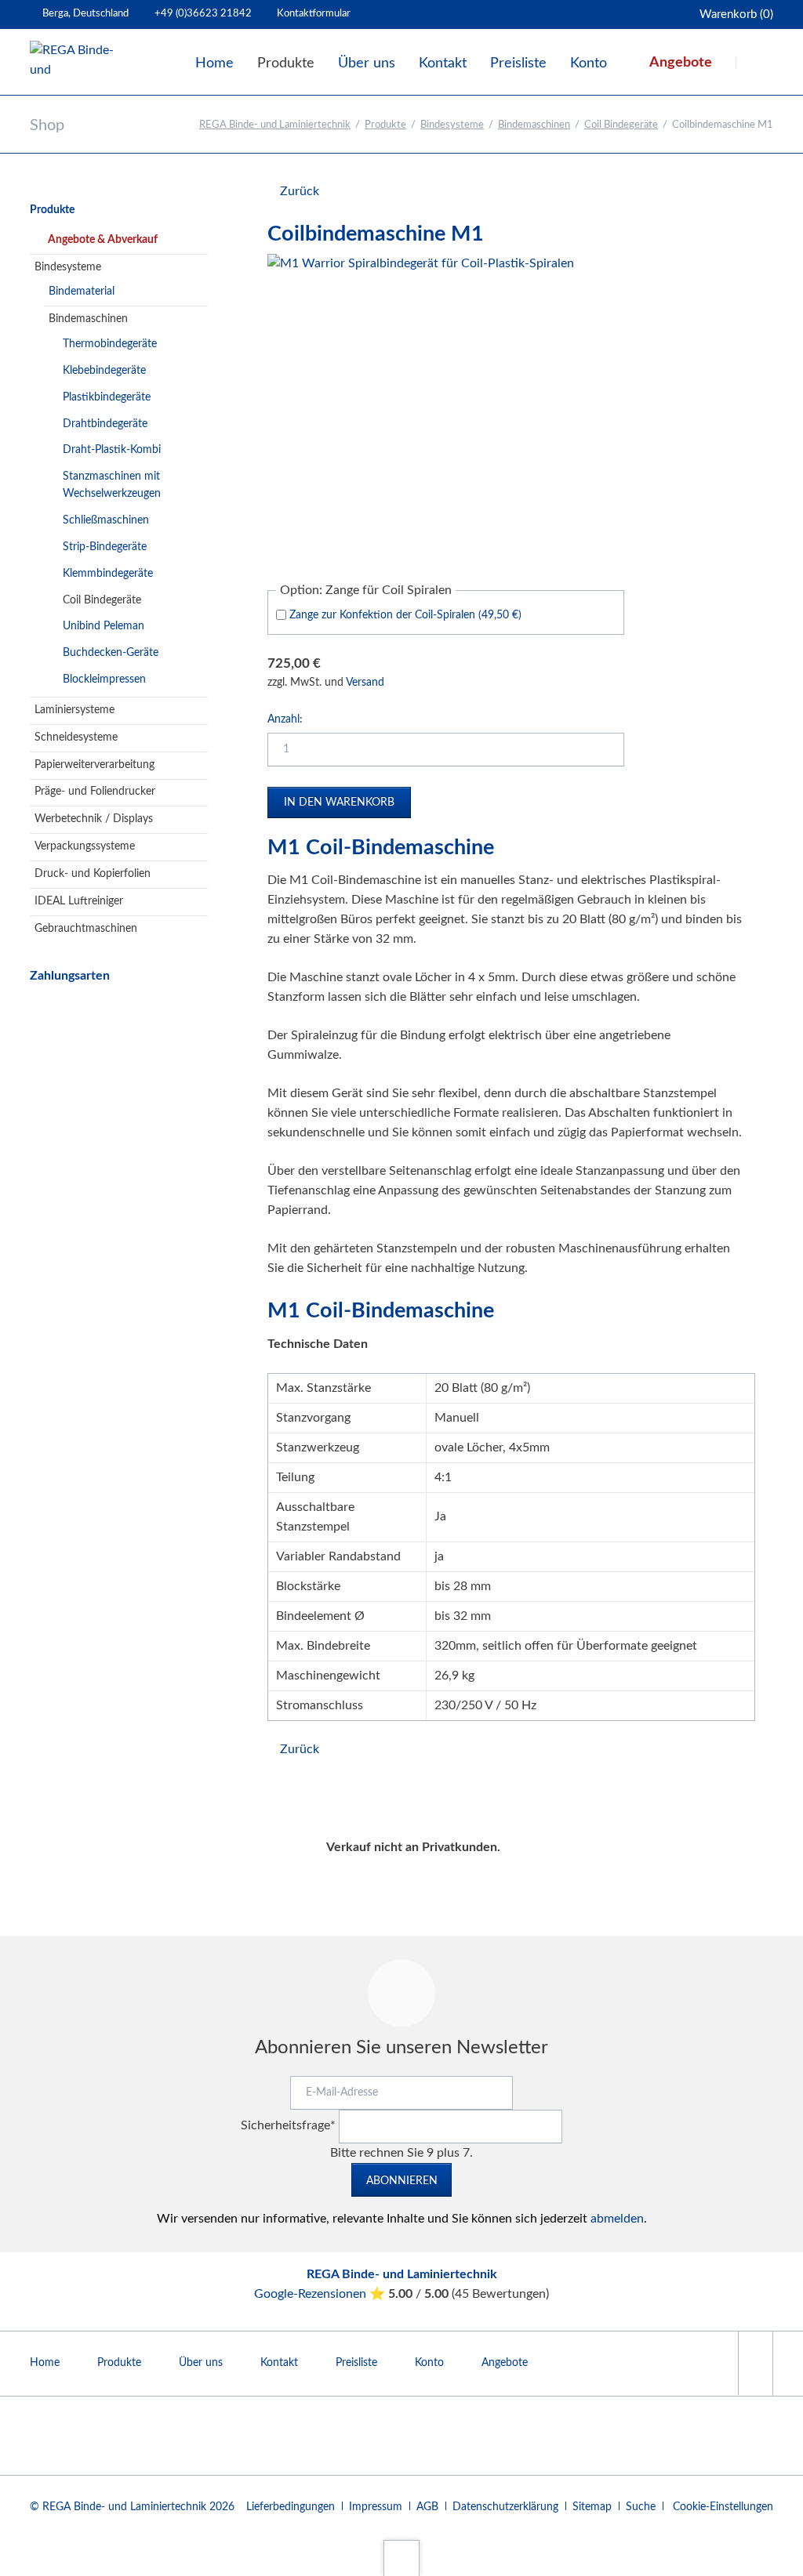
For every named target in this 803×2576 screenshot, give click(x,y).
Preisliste (356, 2363)
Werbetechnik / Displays (94, 819)
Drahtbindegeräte (105, 424)
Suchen (756, 63)
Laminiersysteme (74, 710)
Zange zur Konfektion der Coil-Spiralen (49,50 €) (405, 615)
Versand (365, 683)
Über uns (201, 2363)
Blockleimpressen (104, 679)
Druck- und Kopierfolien (93, 874)
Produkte (385, 125)
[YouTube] (755, 2363)
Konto (429, 2363)
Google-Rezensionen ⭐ (321, 2294)
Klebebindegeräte (104, 371)
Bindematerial (82, 292)
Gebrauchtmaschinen (86, 929)
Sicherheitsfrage (288, 2125)
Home (45, 2363)
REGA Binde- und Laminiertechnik (275, 125)
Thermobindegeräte (110, 344)
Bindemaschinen (534, 125)
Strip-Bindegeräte (105, 547)
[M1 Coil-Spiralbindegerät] (421, 407)
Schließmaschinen (106, 520)
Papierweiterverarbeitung (94, 765)
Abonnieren (402, 2181)
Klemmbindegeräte (108, 574)
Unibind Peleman (104, 626)
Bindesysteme (452, 125)
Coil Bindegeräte (621, 125)
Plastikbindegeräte (107, 397)
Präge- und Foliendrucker (95, 792)
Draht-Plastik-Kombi (112, 450)
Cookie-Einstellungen (723, 2507)
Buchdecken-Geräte (111, 653)
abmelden (617, 2219)
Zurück (299, 191)
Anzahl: (285, 719)
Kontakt (279, 2363)
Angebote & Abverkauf (103, 240)
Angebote (505, 2363)
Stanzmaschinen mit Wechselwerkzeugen (112, 485)
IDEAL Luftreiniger (79, 901)
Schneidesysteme (76, 737)
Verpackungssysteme (85, 846)
